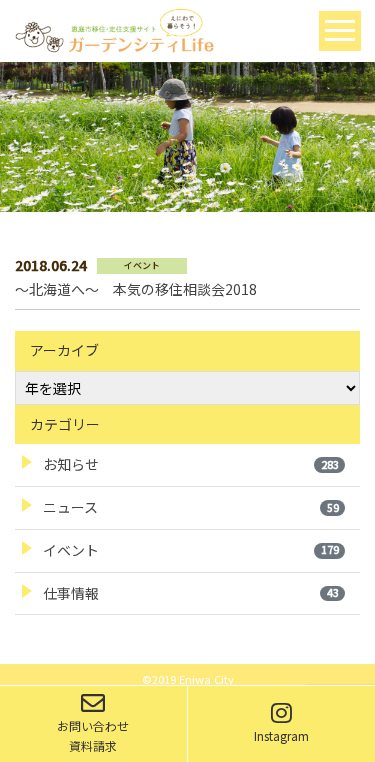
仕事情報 (191, 593)
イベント (191, 550)
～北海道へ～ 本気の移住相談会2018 (136, 289)
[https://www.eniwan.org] (114, 28)
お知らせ (191, 464)
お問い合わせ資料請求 (93, 735)
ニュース (191, 507)
